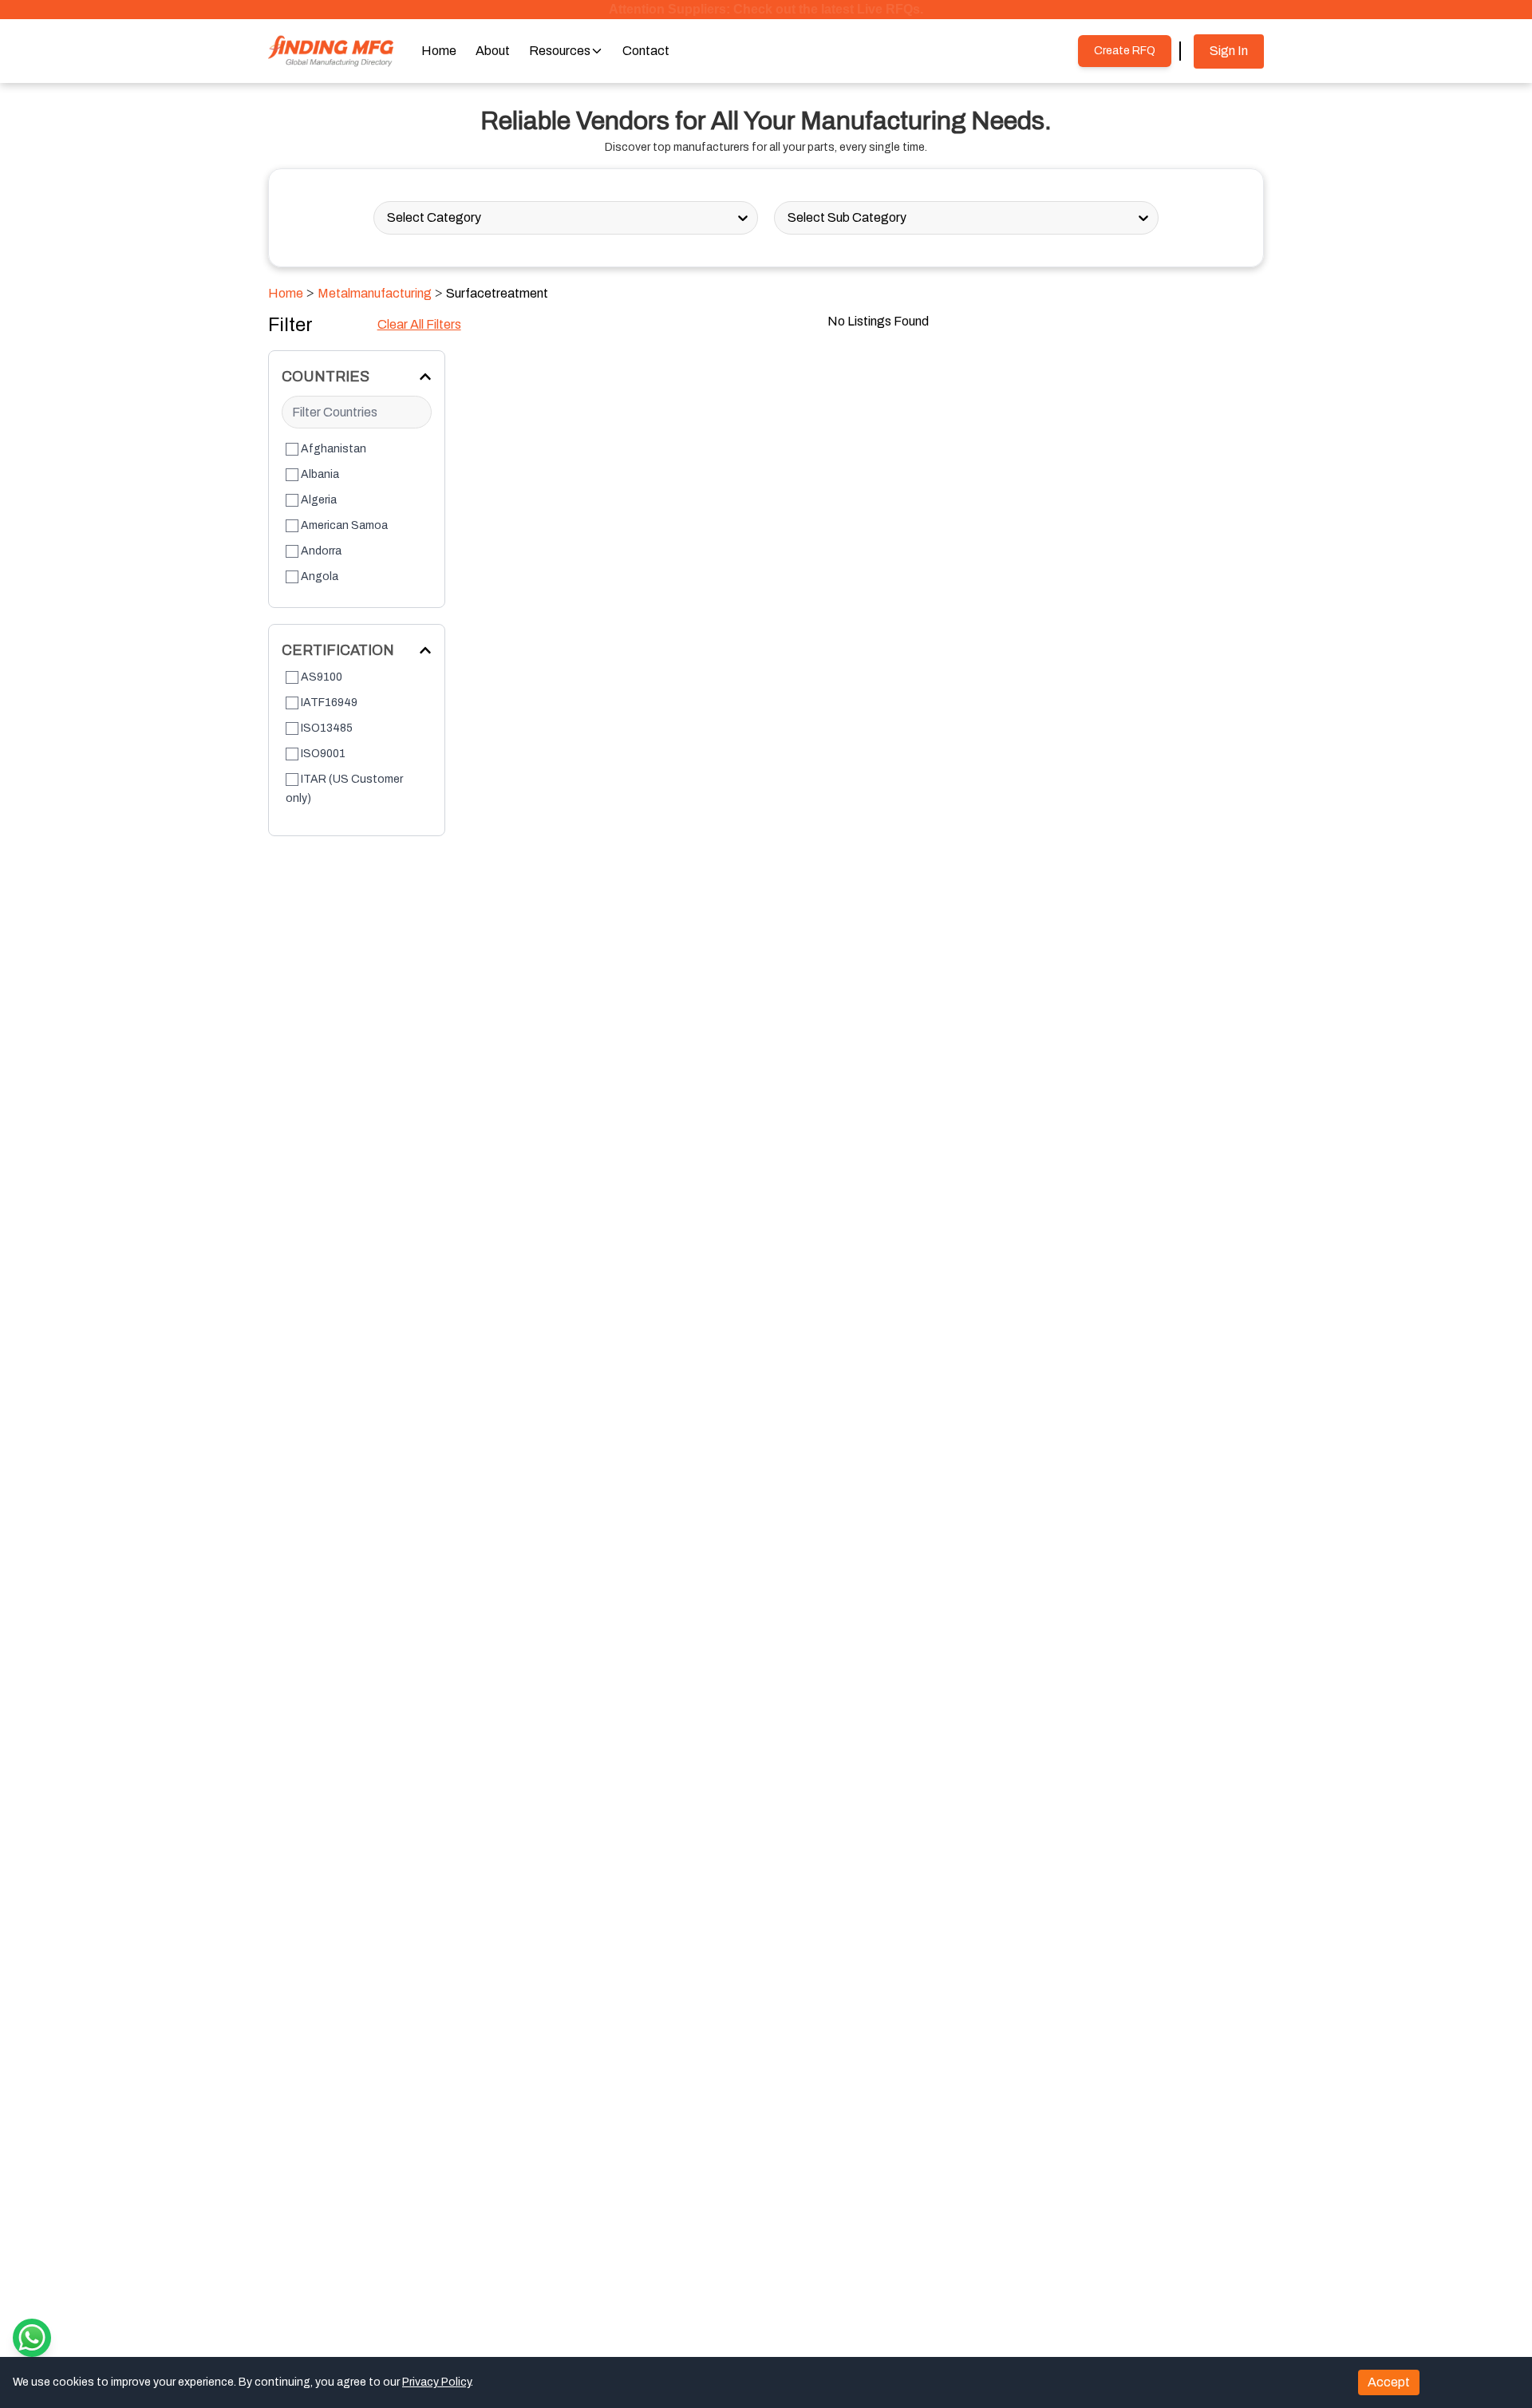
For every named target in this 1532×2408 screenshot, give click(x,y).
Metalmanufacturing (375, 293)
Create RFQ (1125, 51)
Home (286, 293)
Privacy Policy (436, 2382)
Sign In (1229, 51)
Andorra (321, 551)
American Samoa (344, 525)
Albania (320, 474)
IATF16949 (329, 703)
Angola (320, 576)
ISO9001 (323, 754)
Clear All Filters (419, 324)
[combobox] (388, 218)
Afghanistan (334, 449)
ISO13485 (327, 728)
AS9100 (322, 677)
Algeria (319, 500)
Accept (1389, 2382)
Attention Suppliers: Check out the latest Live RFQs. (766, 9)
